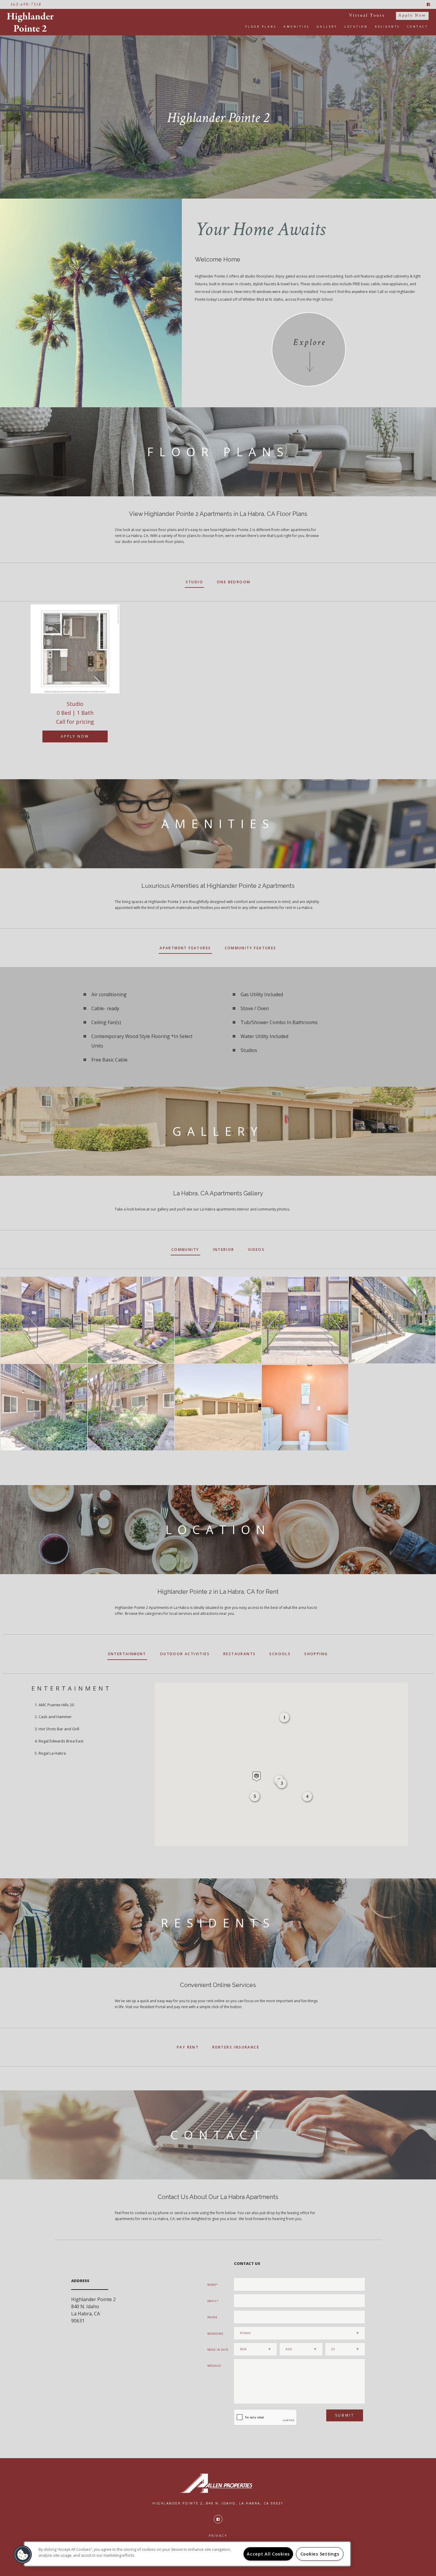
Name (212, 2285)
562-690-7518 (26, 4)
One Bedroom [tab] (234, 582)
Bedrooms (215, 2334)
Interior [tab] (224, 1250)
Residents (388, 27)
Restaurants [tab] (240, 1654)
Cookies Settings (320, 2554)
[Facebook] (428, 4)
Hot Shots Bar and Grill (59, 1729)
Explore (309, 342)
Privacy (218, 2535)
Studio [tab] (194, 582)
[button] (307, 1797)
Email (212, 2301)
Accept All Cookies (268, 2554)
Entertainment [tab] (127, 1654)
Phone (213, 2317)
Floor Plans (261, 27)
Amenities (297, 27)
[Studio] (75, 649)
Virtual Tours (367, 15)
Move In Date (218, 2350)
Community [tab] (185, 1250)
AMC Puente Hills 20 (56, 1705)
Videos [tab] (256, 1250)
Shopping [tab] (316, 1654)
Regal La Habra (52, 1753)
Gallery (327, 27)
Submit (345, 2415)
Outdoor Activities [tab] (185, 1654)
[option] (75, 679)
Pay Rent (188, 2047)
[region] (187, 2554)
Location (356, 27)
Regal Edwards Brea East (61, 1741)
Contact (418, 27)
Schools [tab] (280, 1654)
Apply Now (412, 15)
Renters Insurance (236, 2047)
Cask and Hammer (55, 1717)
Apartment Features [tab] (185, 948)
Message (214, 2366)
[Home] (32, 22)
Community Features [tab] (251, 948)
